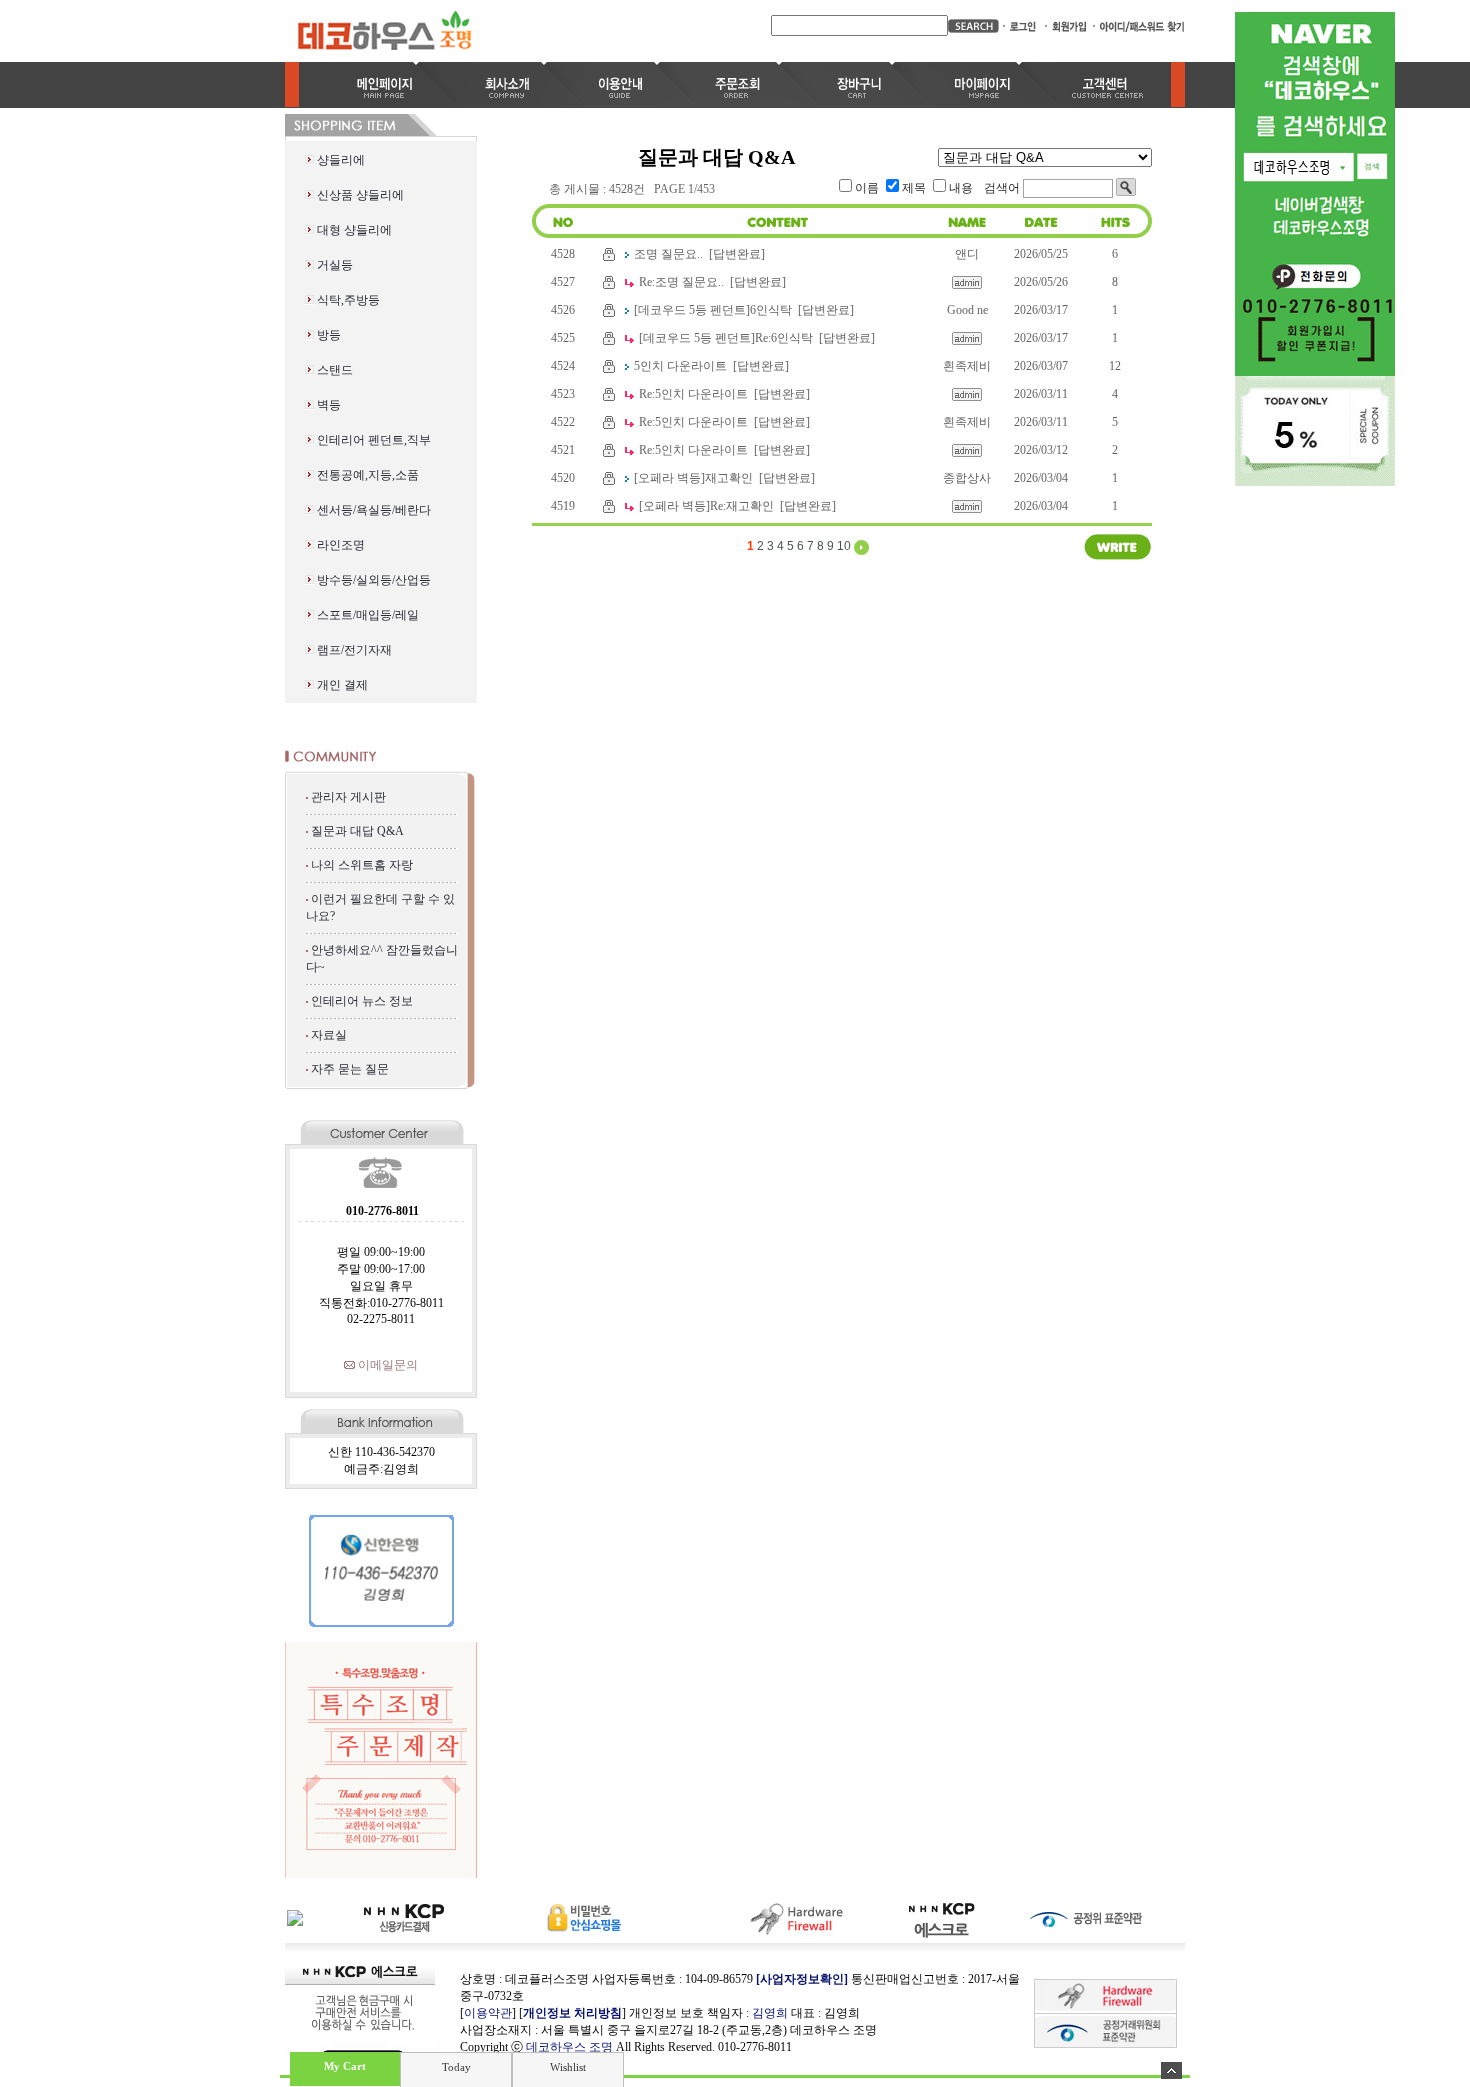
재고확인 (729, 478)
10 (844, 546)
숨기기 (1171, 2070)
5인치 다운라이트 (680, 366)
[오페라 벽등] (669, 478)
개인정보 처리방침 (572, 2013)
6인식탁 (771, 310)
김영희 (770, 2013)
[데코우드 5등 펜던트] (692, 310)
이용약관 (488, 2013)
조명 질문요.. (668, 254)
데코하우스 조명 (569, 2047)
